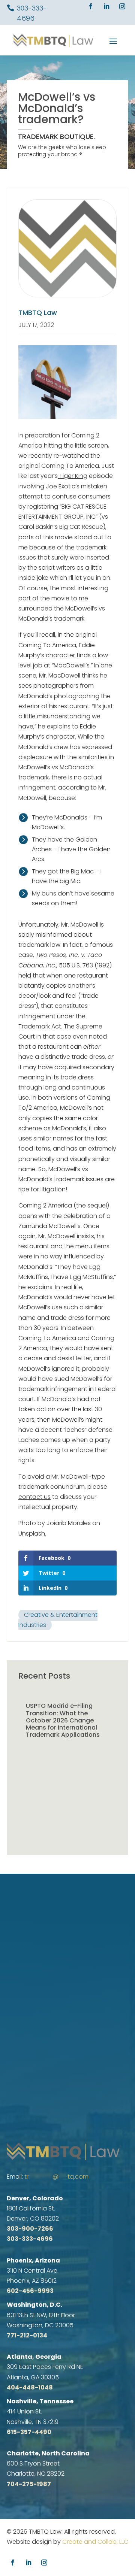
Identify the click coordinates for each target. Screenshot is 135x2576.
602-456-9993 (30, 2291)
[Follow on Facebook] (91, 6)
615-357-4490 (29, 2432)
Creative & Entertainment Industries (58, 1620)
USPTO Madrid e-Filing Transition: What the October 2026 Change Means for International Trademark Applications (63, 1720)
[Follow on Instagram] (122, 6)
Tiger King (73, 476)
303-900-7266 (30, 2229)
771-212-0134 (27, 2335)
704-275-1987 (29, 2484)
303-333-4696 (30, 2239)
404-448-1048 (30, 2387)
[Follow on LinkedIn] (106, 6)
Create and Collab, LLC (95, 2542)
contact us (34, 1497)
